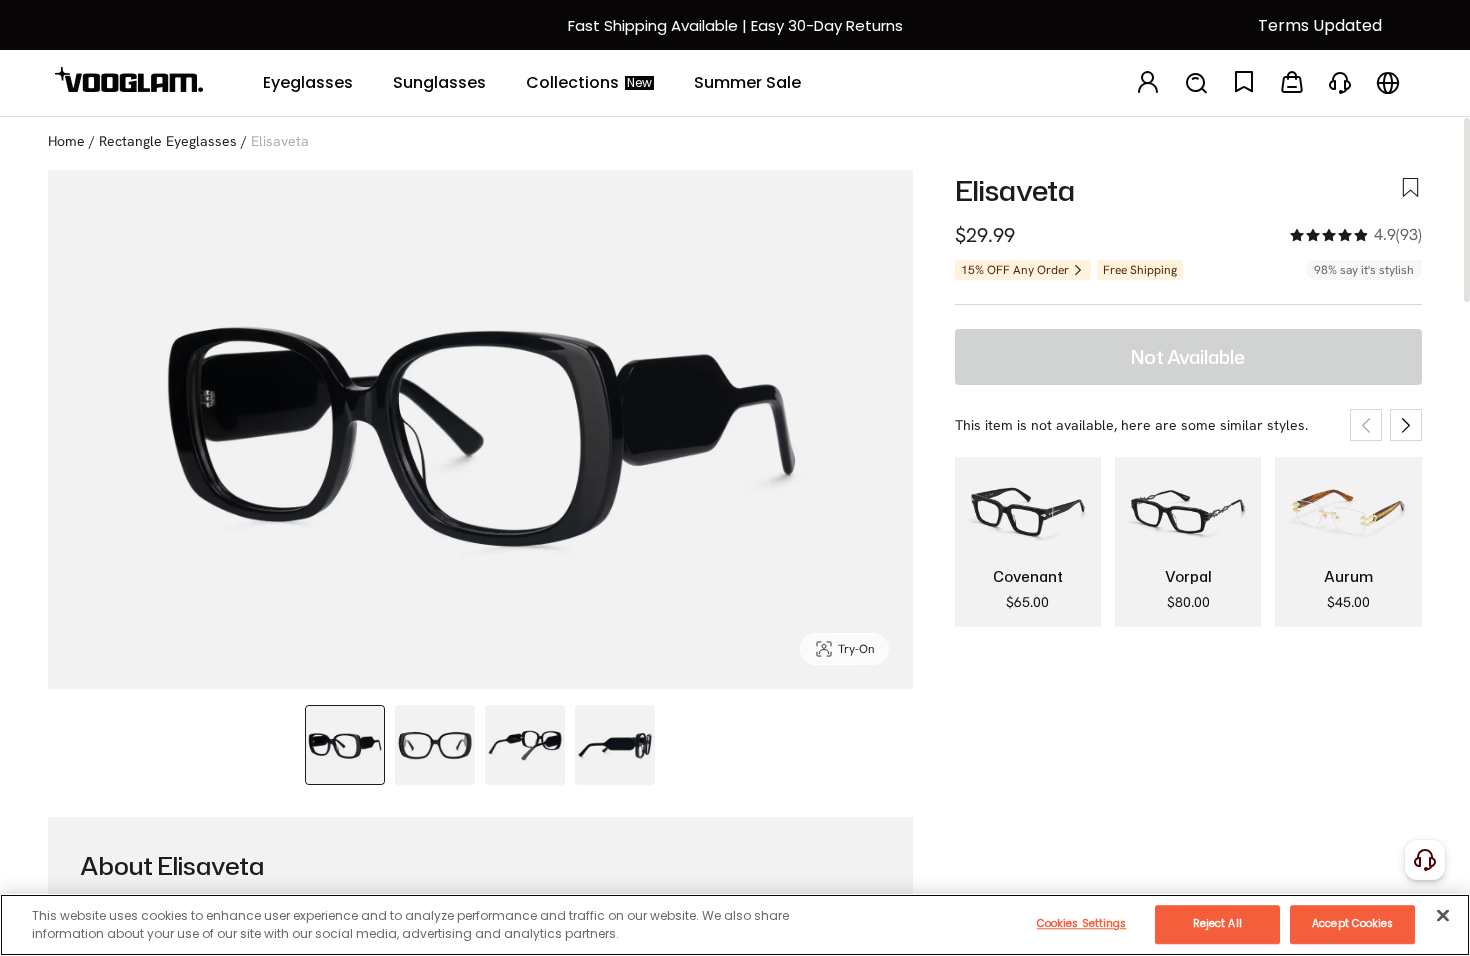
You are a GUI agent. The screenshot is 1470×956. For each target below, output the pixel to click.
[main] (735, 925)
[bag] (1292, 83)
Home (66, 141)
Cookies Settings (1082, 923)
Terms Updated (1320, 25)
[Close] (1443, 915)
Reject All (1217, 923)
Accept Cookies (1352, 923)
